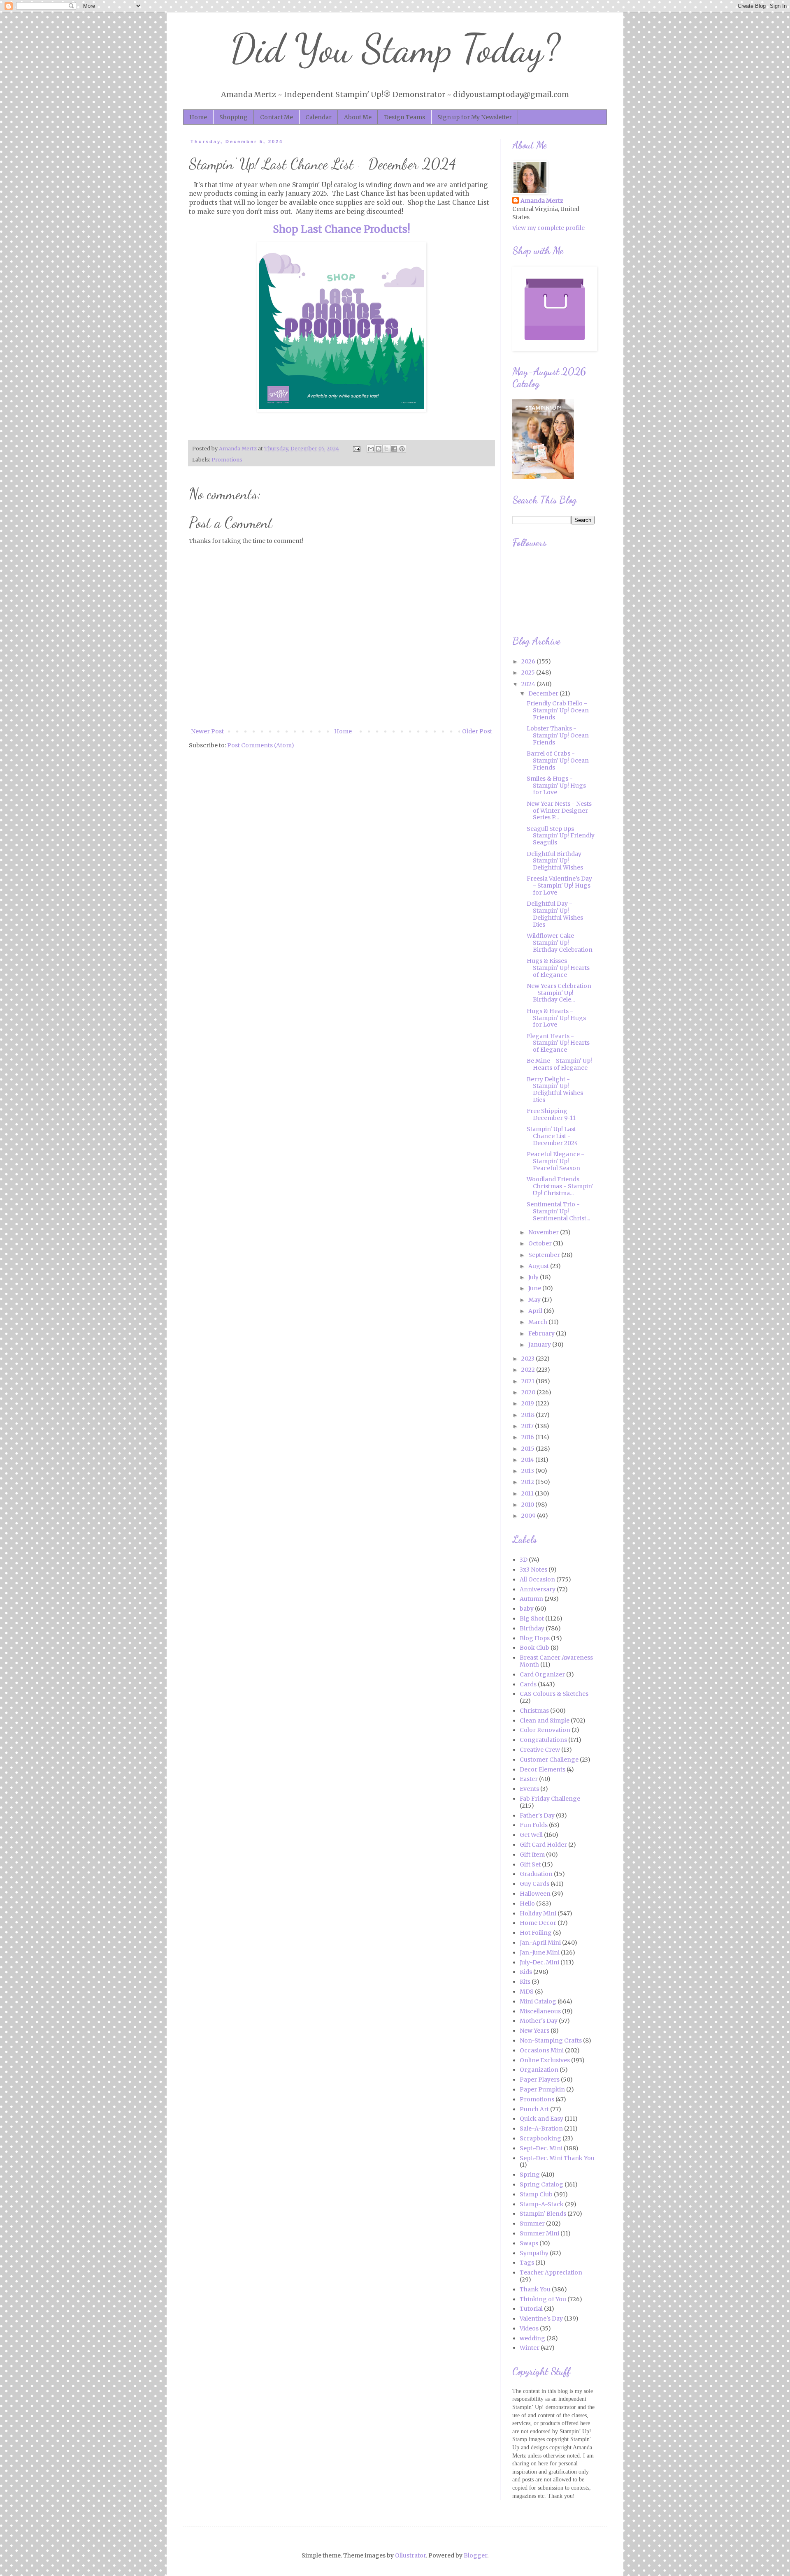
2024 (529, 684)
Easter (529, 1779)
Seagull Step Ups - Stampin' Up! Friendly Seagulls (561, 836)
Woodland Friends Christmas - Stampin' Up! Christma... (560, 1186)
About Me (358, 117)
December (544, 693)
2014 (528, 1460)
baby (527, 1609)
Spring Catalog (541, 2184)
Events (529, 1789)
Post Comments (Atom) (261, 745)
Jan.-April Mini (540, 1943)
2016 (528, 1437)
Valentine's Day (541, 2319)
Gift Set (530, 1864)
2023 (529, 1359)
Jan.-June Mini (540, 1952)
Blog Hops (535, 1638)
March (538, 1322)
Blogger (475, 2555)
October (541, 1243)
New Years (534, 2031)
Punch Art (534, 2109)
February (542, 1333)
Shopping (234, 117)
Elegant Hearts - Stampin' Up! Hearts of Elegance (558, 1043)
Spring (530, 2175)
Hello (527, 1904)
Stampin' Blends (543, 2214)
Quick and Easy (541, 2119)
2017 (528, 1426)
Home (198, 117)
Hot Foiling (536, 1933)
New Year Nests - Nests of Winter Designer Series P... (559, 811)
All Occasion (537, 1579)
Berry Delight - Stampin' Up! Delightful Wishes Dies (555, 1090)
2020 (529, 1392)
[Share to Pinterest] (402, 449)
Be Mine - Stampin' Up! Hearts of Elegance (559, 1064)
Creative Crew (540, 1750)
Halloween (535, 1894)
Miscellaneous (540, 2011)
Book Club (534, 1648)
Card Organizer (542, 1674)
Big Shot (532, 1618)
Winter (530, 2348)
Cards (528, 1684)
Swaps (529, 2243)
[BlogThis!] (379, 449)
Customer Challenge (549, 1760)
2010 (528, 1505)
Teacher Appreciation (551, 2272)
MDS (527, 1992)
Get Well (531, 1835)
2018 (529, 1415)
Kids (526, 1972)
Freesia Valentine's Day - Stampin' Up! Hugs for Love (559, 886)
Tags (527, 2263)
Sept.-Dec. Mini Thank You (557, 2158)
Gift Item (532, 1855)
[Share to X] (386, 449)
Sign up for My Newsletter (475, 117)
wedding (532, 2338)
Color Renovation (545, 1730)
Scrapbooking (540, 2138)
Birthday (532, 1628)
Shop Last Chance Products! (342, 229)
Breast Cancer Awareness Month (556, 1661)
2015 (529, 1449)
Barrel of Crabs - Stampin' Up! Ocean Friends (558, 761)
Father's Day (537, 1815)
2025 (529, 672)
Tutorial (531, 2309)
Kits (525, 1982)
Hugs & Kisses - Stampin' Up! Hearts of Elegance (558, 968)
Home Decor (538, 1923)
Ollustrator (410, 2555)
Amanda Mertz (542, 201)
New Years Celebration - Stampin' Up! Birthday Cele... (559, 993)
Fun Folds (534, 1825)
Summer (532, 2224)
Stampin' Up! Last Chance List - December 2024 (552, 1136)
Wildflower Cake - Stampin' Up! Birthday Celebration (560, 943)
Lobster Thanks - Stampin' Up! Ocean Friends (558, 735)
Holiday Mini (538, 1913)
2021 (529, 1381)
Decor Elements (543, 1769)
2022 (529, 1370)
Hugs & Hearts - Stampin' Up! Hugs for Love (556, 1018)
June (535, 1288)
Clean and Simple (545, 1720)
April (536, 1311)
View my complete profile (548, 228)
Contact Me (276, 117)
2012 (528, 1482)
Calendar (318, 117)
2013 (528, 1471)
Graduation (536, 1874)
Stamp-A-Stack (542, 2204)
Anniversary (538, 1589)
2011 (528, 1493)
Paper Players (540, 2080)
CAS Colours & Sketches (554, 1694)
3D (524, 1560)
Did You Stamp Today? (395, 49)
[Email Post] (356, 449)
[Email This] (371, 449)
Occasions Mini (542, 2050)
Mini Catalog (538, 2001)
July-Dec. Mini (539, 1962)
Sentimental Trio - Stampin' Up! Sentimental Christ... (558, 1211)
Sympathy (534, 2253)
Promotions (227, 460)
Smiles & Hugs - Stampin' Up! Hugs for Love (556, 786)
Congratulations (543, 1740)
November (544, 1232)
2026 (529, 661)
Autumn (531, 1599)
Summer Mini (539, 2233)
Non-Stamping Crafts (551, 2040)
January (540, 1345)
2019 (528, 1403)
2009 (529, 1516)
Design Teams (404, 117)
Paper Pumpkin (542, 2089)
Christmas (534, 1711)
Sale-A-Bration (541, 2129)
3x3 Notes (533, 1570)
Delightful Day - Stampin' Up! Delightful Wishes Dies (555, 914)
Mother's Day (539, 2021)
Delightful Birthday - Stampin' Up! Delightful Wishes (556, 861)
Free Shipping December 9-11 (551, 1114)
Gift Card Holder (543, 1845)
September (545, 1255)
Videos (529, 2328)
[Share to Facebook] (394, 449)
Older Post (477, 731)
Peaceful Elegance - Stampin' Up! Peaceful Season (555, 1161)
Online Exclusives (545, 2060)
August (539, 1266)
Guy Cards (534, 1884)
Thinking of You (543, 2299)
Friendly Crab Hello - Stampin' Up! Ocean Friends (558, 710)
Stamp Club (536, 2194)
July (534, 1277)
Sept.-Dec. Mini (541, 2148)
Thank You (535, 2289)
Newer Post (207, 731)
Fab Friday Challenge (550, 1799)
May (535, 1300)
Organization (539, 2070)
